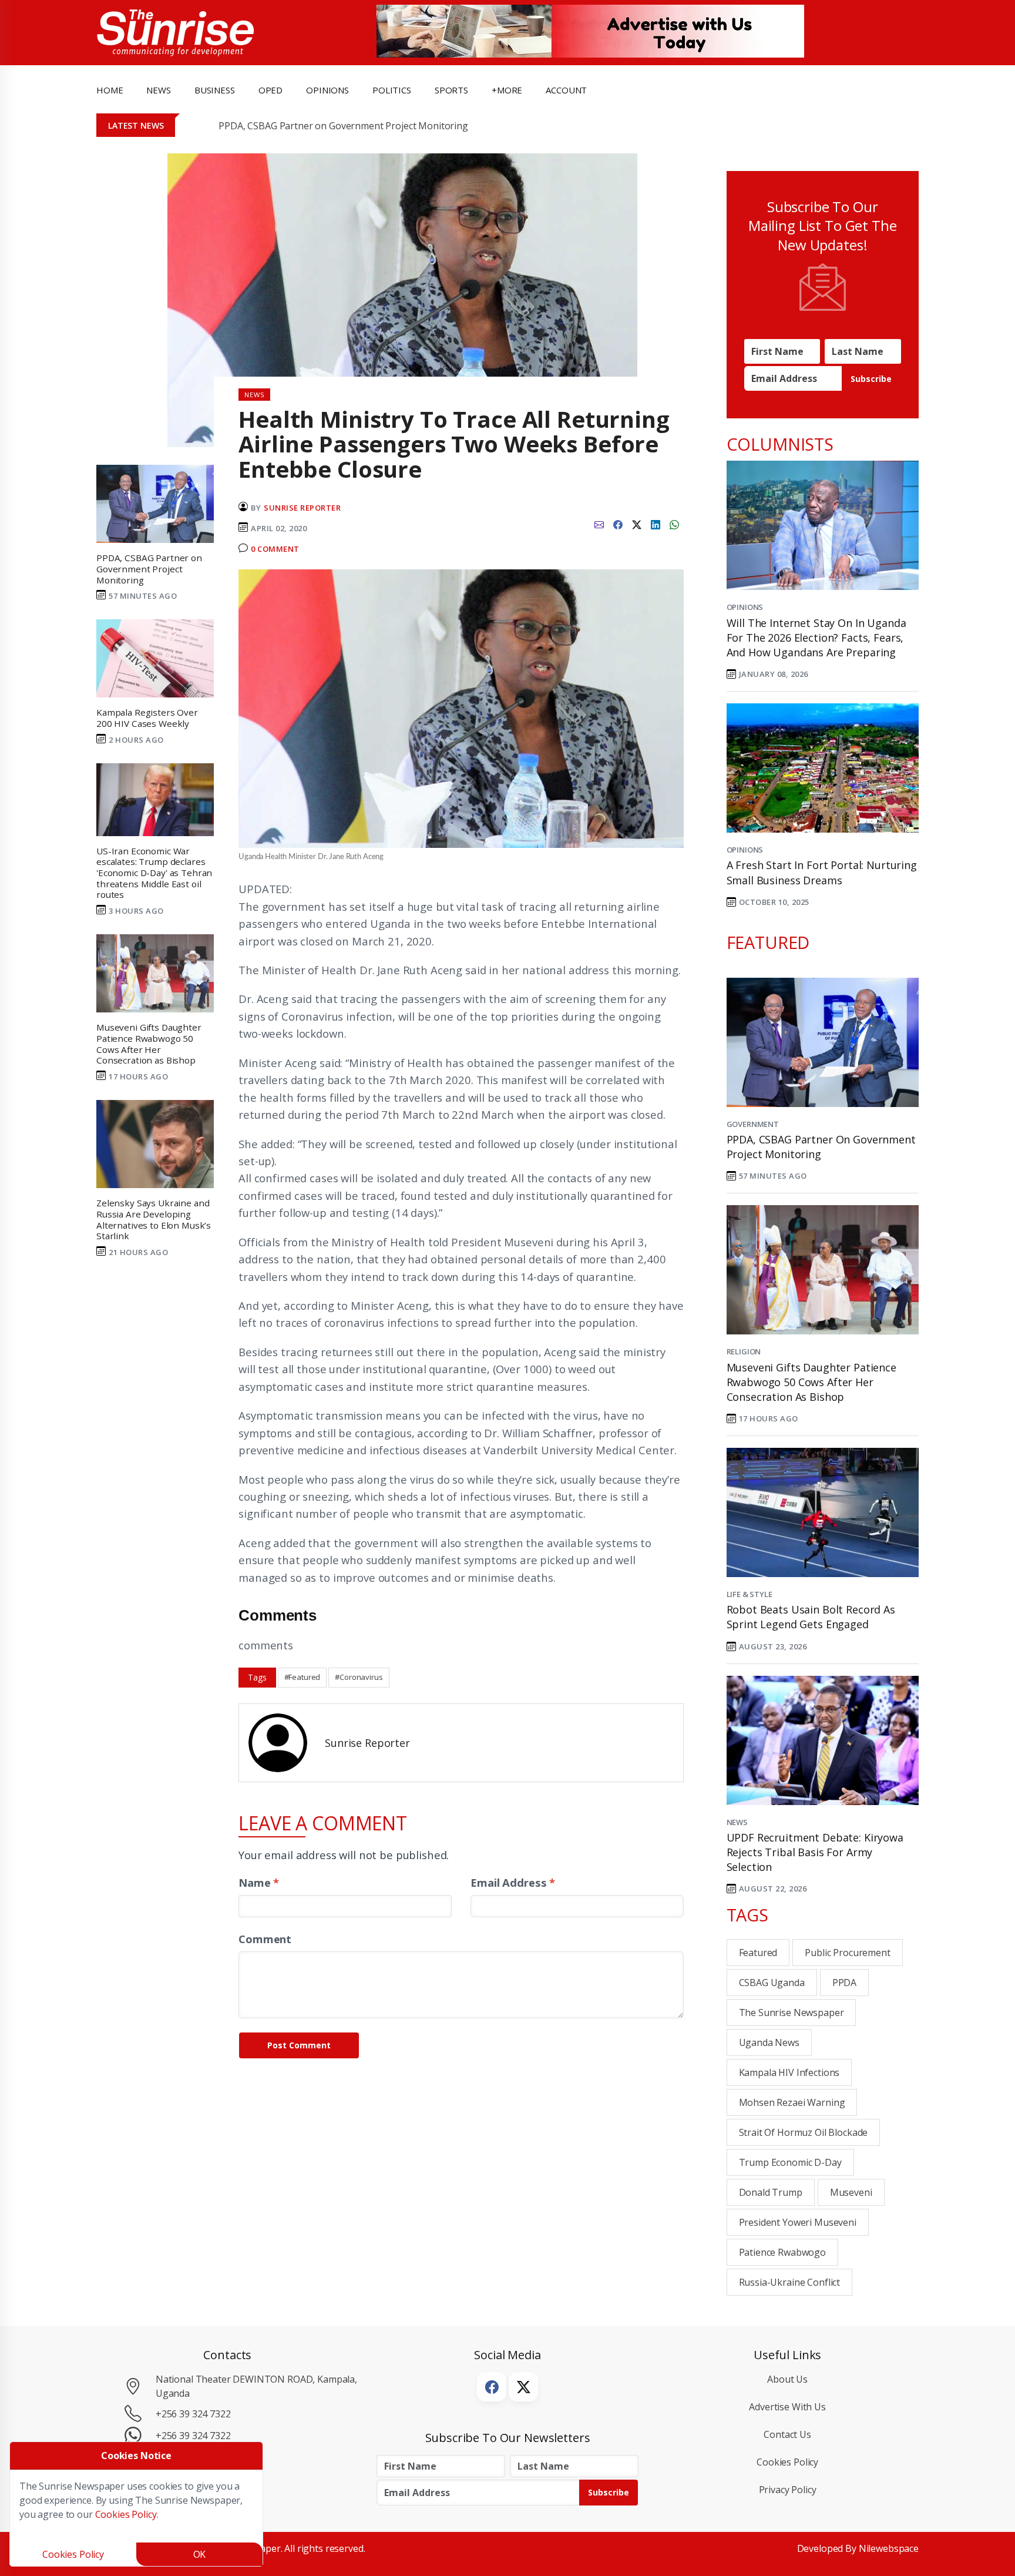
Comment (265, 1939)
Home (110, 90)
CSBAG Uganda (772, 1983)
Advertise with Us (787, 2407)
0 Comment (275, 549)
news (158, 90)
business (215, 90)
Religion (744, 1351)
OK (200, 2554)
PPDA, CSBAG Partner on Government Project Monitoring (343, 126)
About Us (787, 2379)
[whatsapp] (674, 524)
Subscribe (871, 379)
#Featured (303, 1677)
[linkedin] (656, 524)
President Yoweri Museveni (798, 2222)
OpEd (270, 90)
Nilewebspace (889, 2548)
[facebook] (618, 524)
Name (259, 1882)
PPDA (844, 1983)
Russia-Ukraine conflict (790, 2282)
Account (566, 90)
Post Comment (299, 2045)
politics (392, 90)
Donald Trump (771, 2192)
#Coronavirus (359, 1677)
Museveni (851, 2192)
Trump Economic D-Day (790, 2162)
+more (507, 90)
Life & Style (750, 1594)
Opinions (745, 607)
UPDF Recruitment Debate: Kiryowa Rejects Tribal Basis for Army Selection (815, 1852)
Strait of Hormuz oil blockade (804, 2132)
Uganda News (769, 2042)
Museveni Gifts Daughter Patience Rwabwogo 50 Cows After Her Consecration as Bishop (811, 1382)
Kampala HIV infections (789, 2072)
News (737, 1822)
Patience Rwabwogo (783, 2252)
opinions (327, 90)
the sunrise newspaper (792, 2012)
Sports (451, 90)
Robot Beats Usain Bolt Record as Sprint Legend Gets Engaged (811, 1617)
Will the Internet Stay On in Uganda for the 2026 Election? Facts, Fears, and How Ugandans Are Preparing (816, 638)
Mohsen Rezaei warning (792, 2102)
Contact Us (787, 2434)
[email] (599, 524)
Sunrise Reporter (302, 508)
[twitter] (637, 524)
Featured (758, 1953)
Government (753, 1124)
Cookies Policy (787, 2462)
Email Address (513, 1882)
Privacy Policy (788, 2490)
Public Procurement (847, 1953)
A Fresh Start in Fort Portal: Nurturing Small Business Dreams (822, 872)
